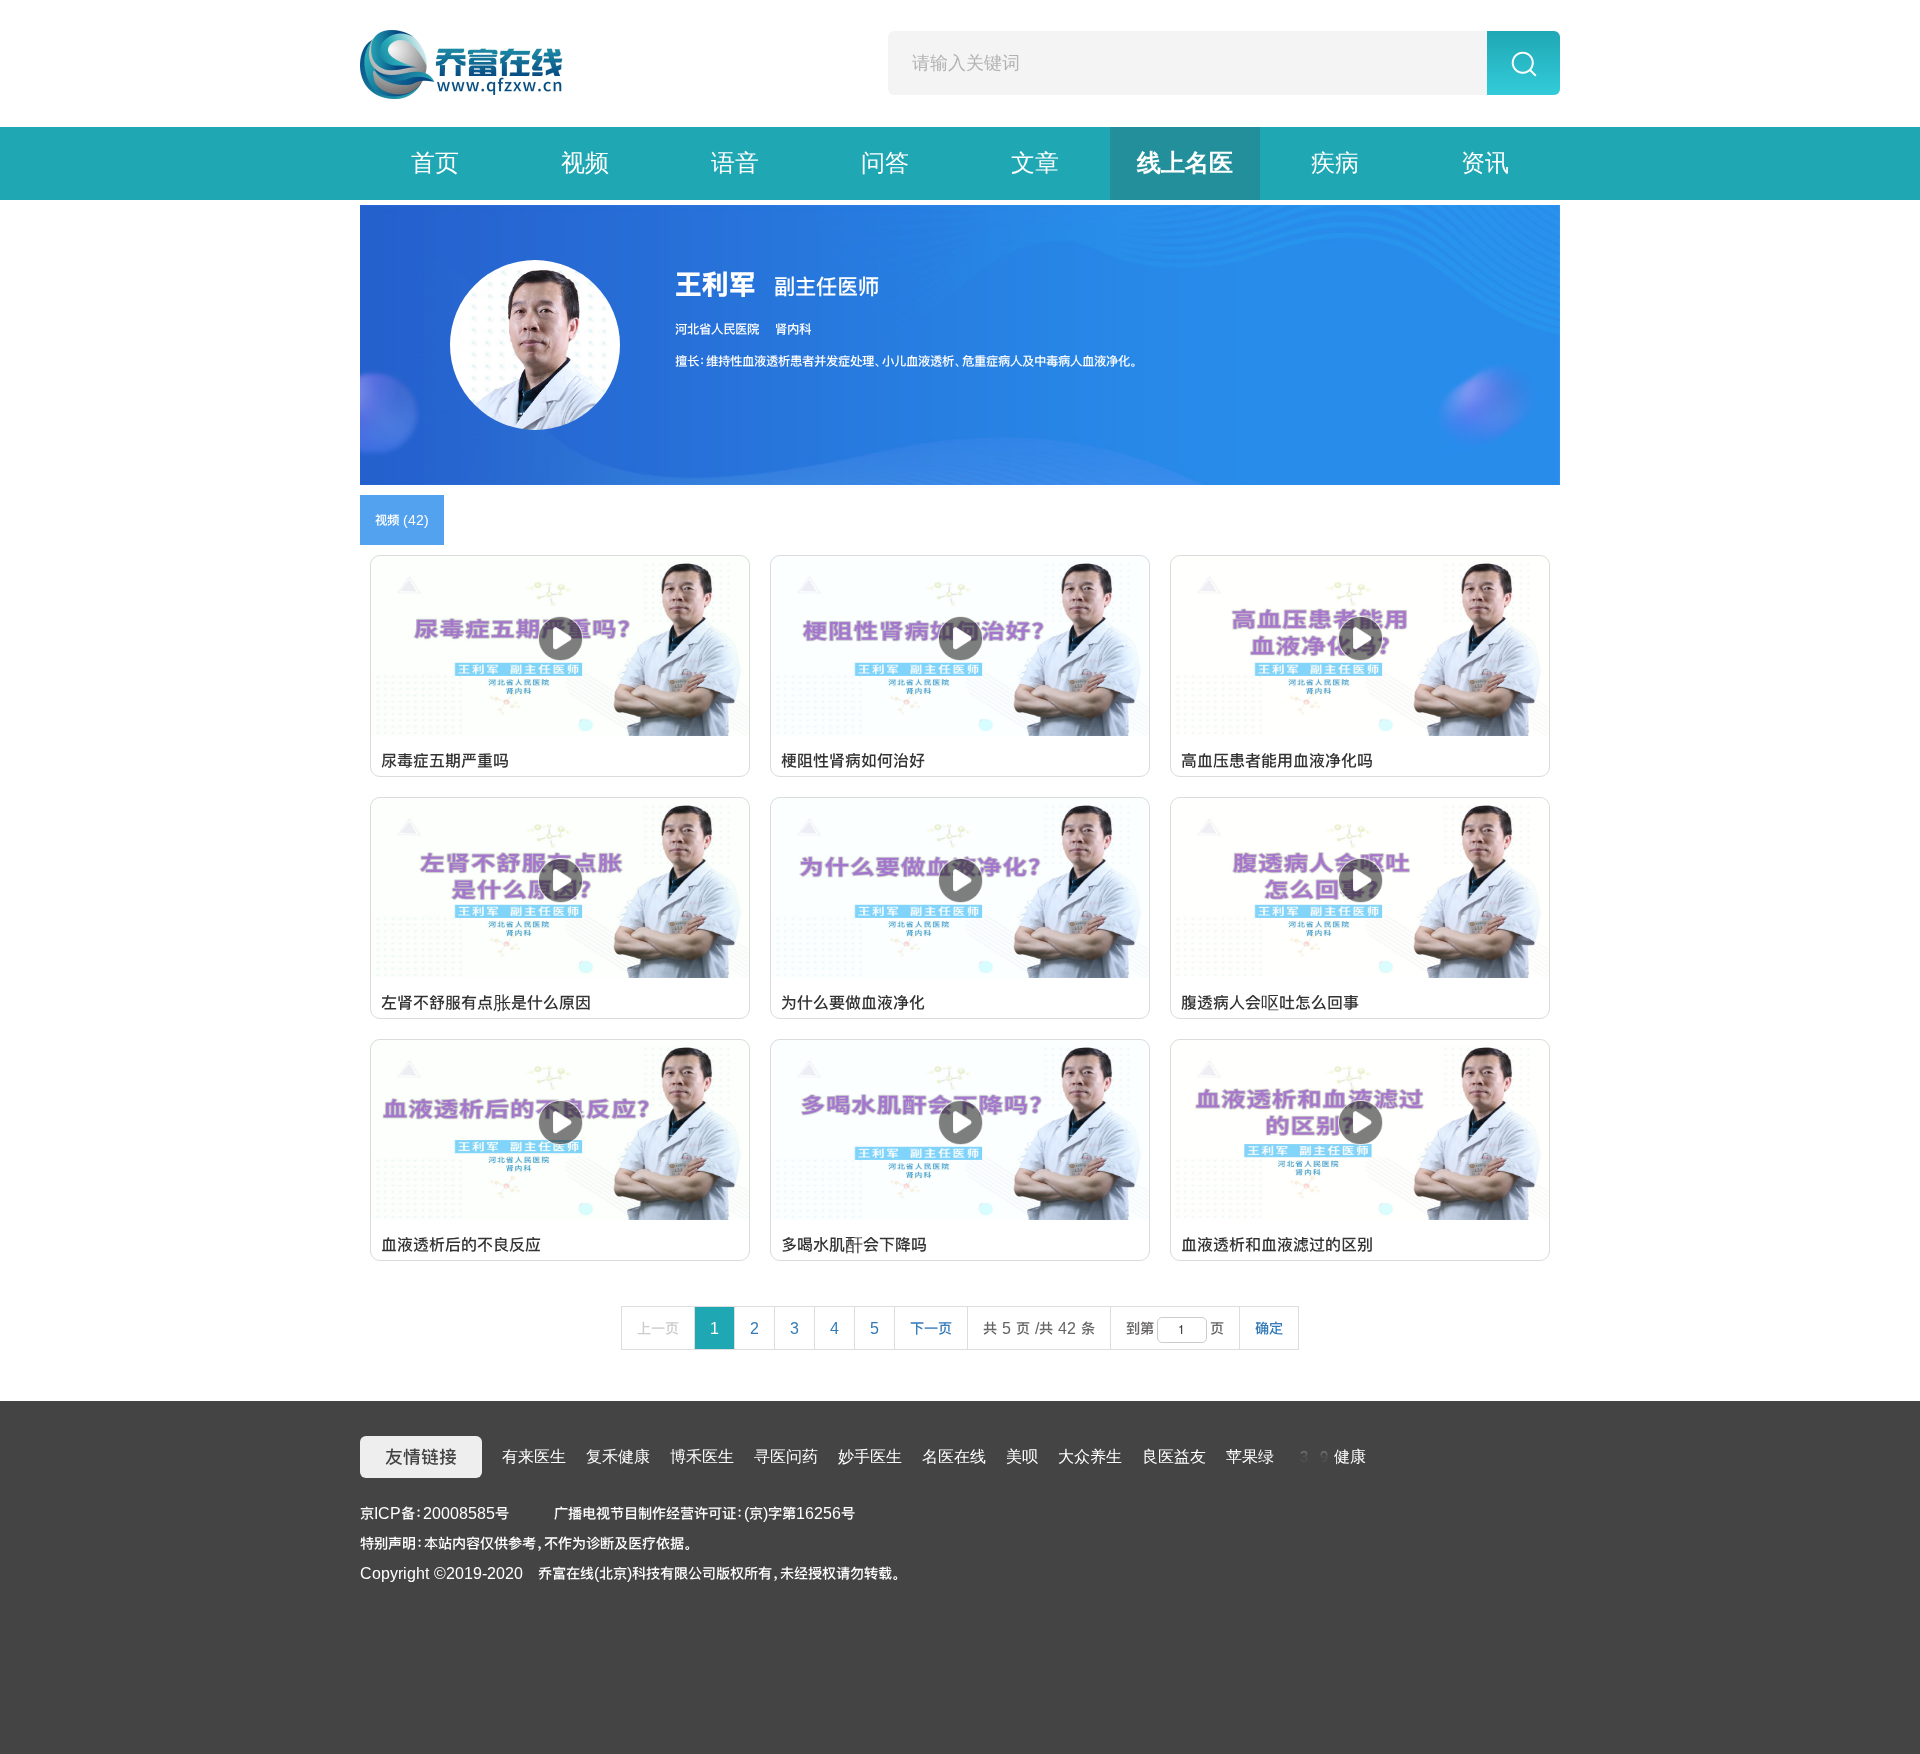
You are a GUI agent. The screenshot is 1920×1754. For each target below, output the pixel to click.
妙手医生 (870, 1456)
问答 (885, 163)
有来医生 (534, 1456)
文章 (1035, 163)
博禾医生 (702, 1456)
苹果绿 (1250, 1456)
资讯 (1485, 163)
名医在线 (954, 1456)
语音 (735, 163)
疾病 (1335, 163)
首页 (435, 163)
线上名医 (1185, 163)
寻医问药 (786, 1456)
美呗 (1022, 1456)
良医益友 (1174, 1456)
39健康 (1330, 1456)
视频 (585, 163)
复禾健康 (618, 1456)
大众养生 (1090, 1456)
